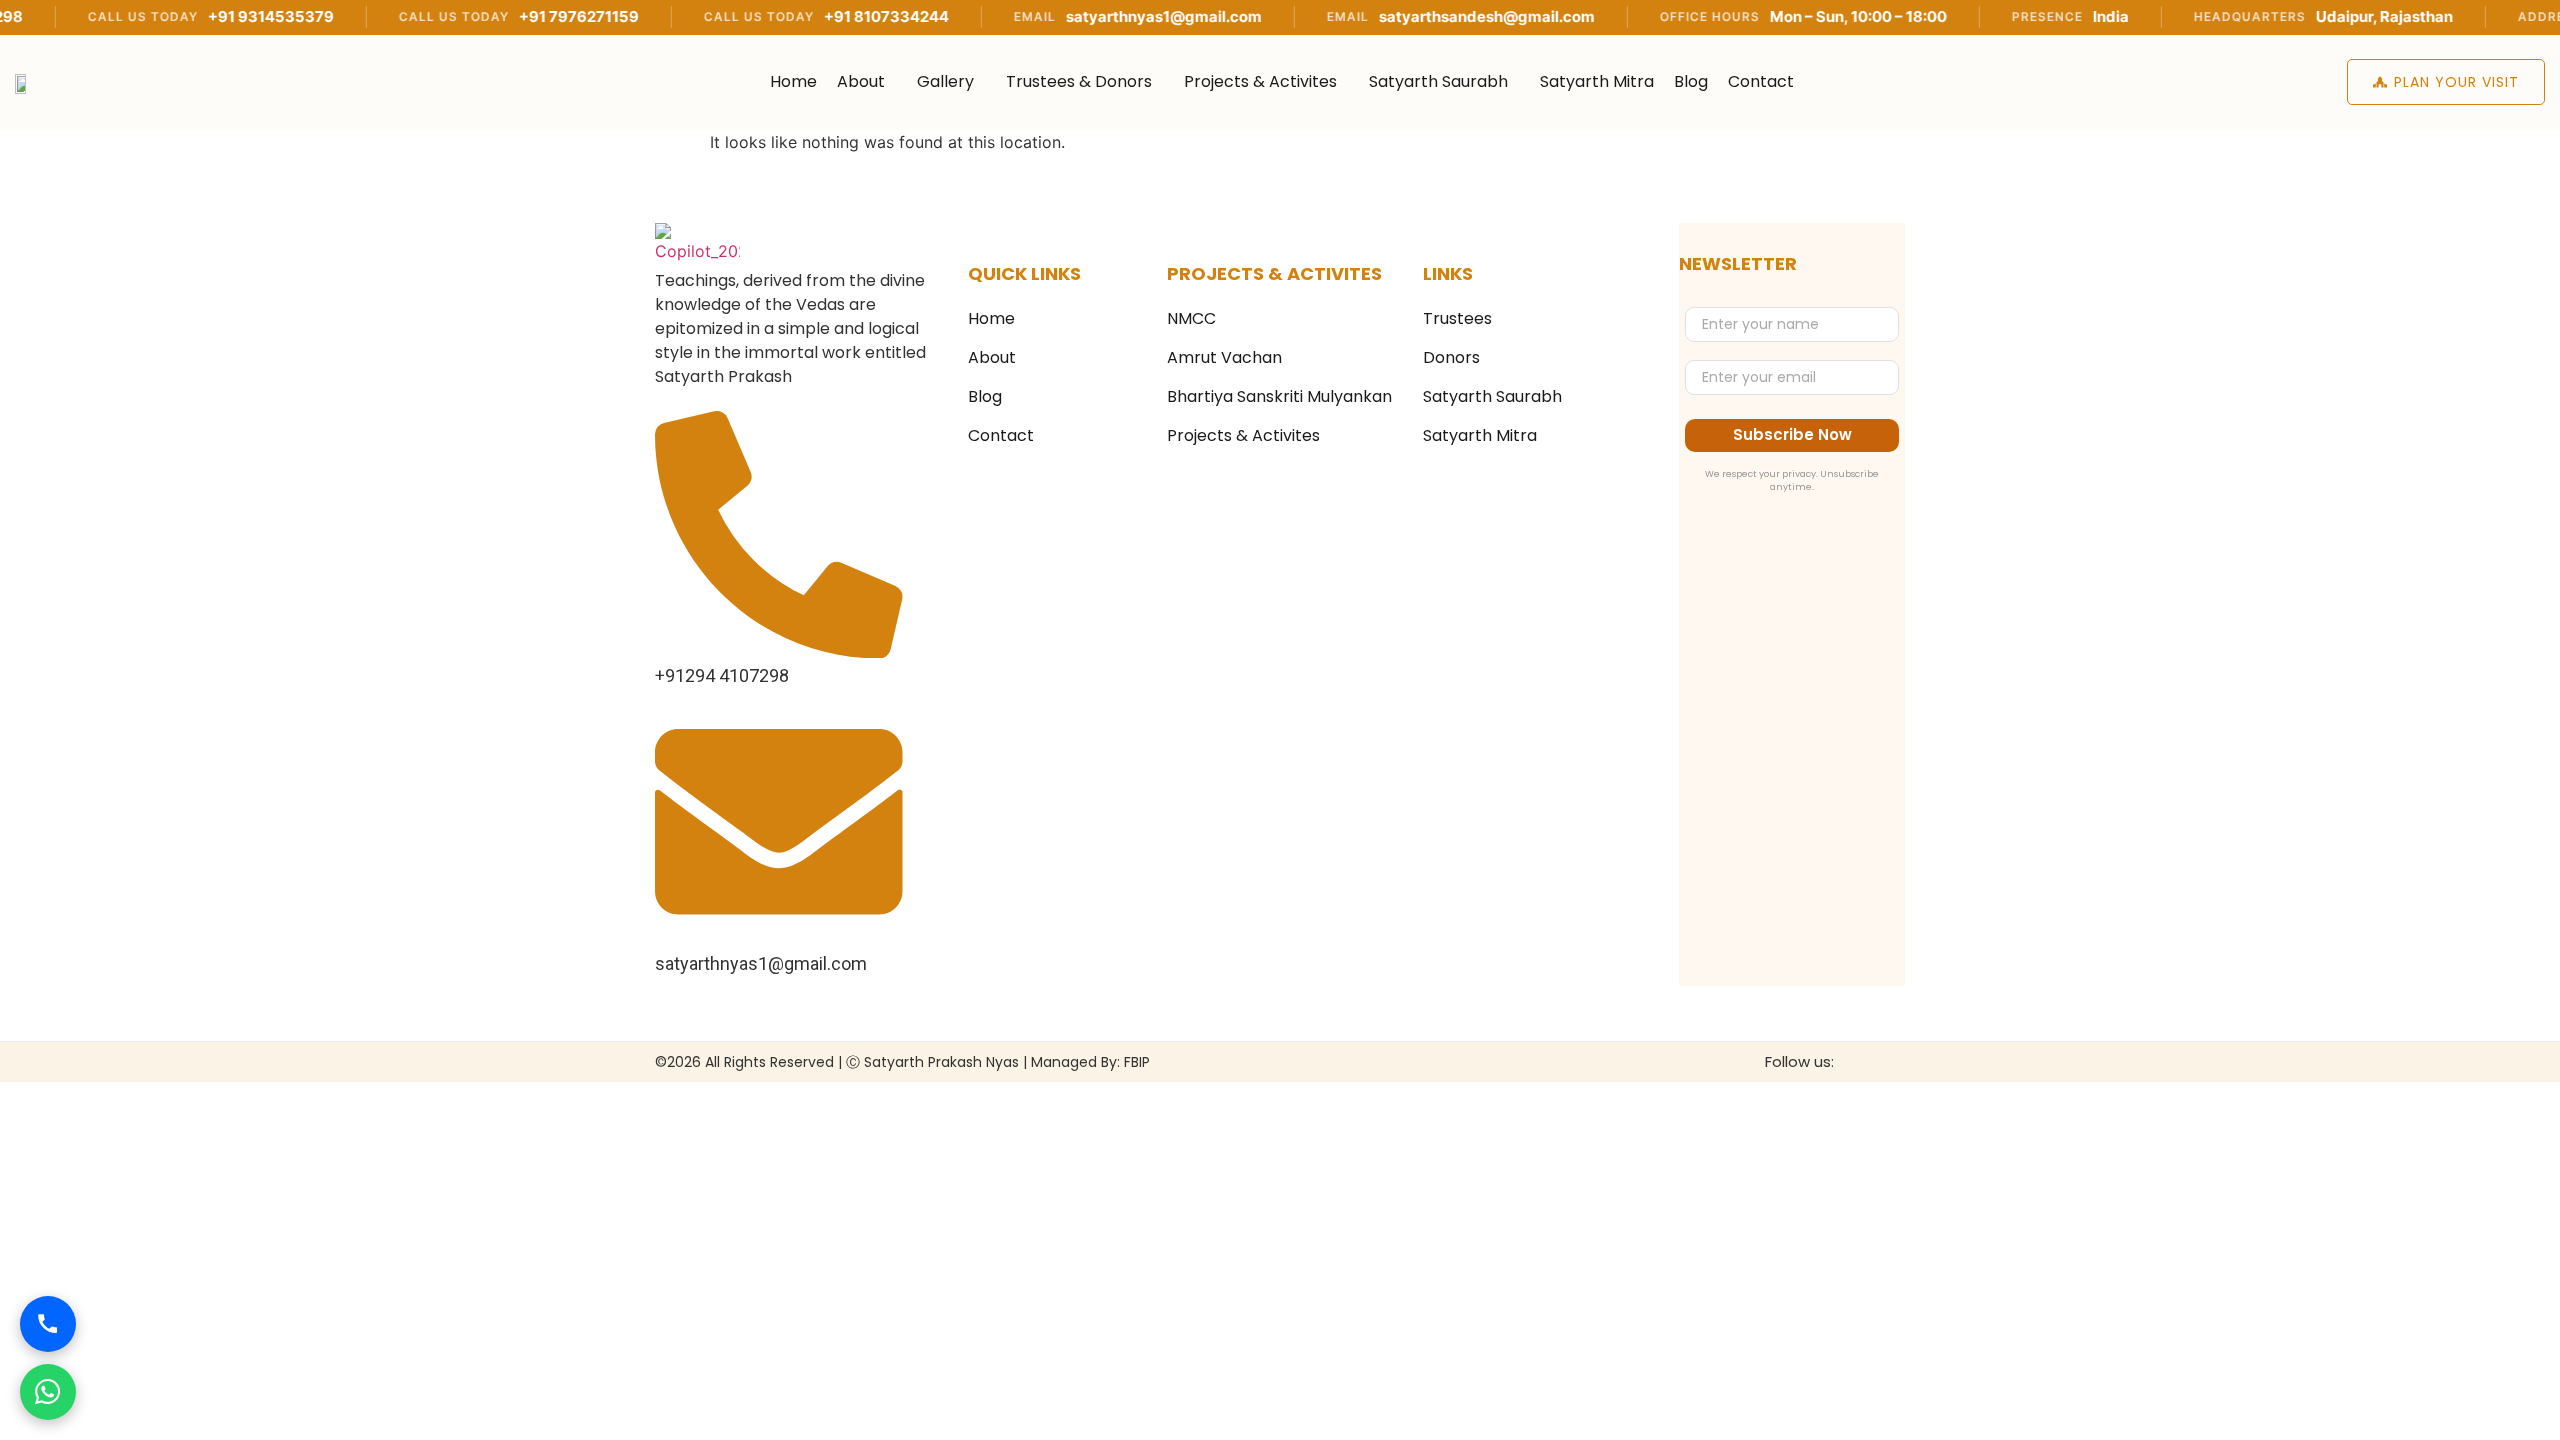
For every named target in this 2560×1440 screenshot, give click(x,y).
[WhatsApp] (48, 1392)
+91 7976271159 (511, 16)
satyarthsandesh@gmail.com (1419, 16)
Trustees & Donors (1079, 81)
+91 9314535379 (203, 16)
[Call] (48, 1324)
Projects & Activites (1260, 81)
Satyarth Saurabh (1438, 81)
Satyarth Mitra (1597, 81)
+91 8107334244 (818, 16)
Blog (1691, 81)
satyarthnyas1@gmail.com (1096, 16)
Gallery (945, 81)
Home (793, 81)
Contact (1761, 81)
